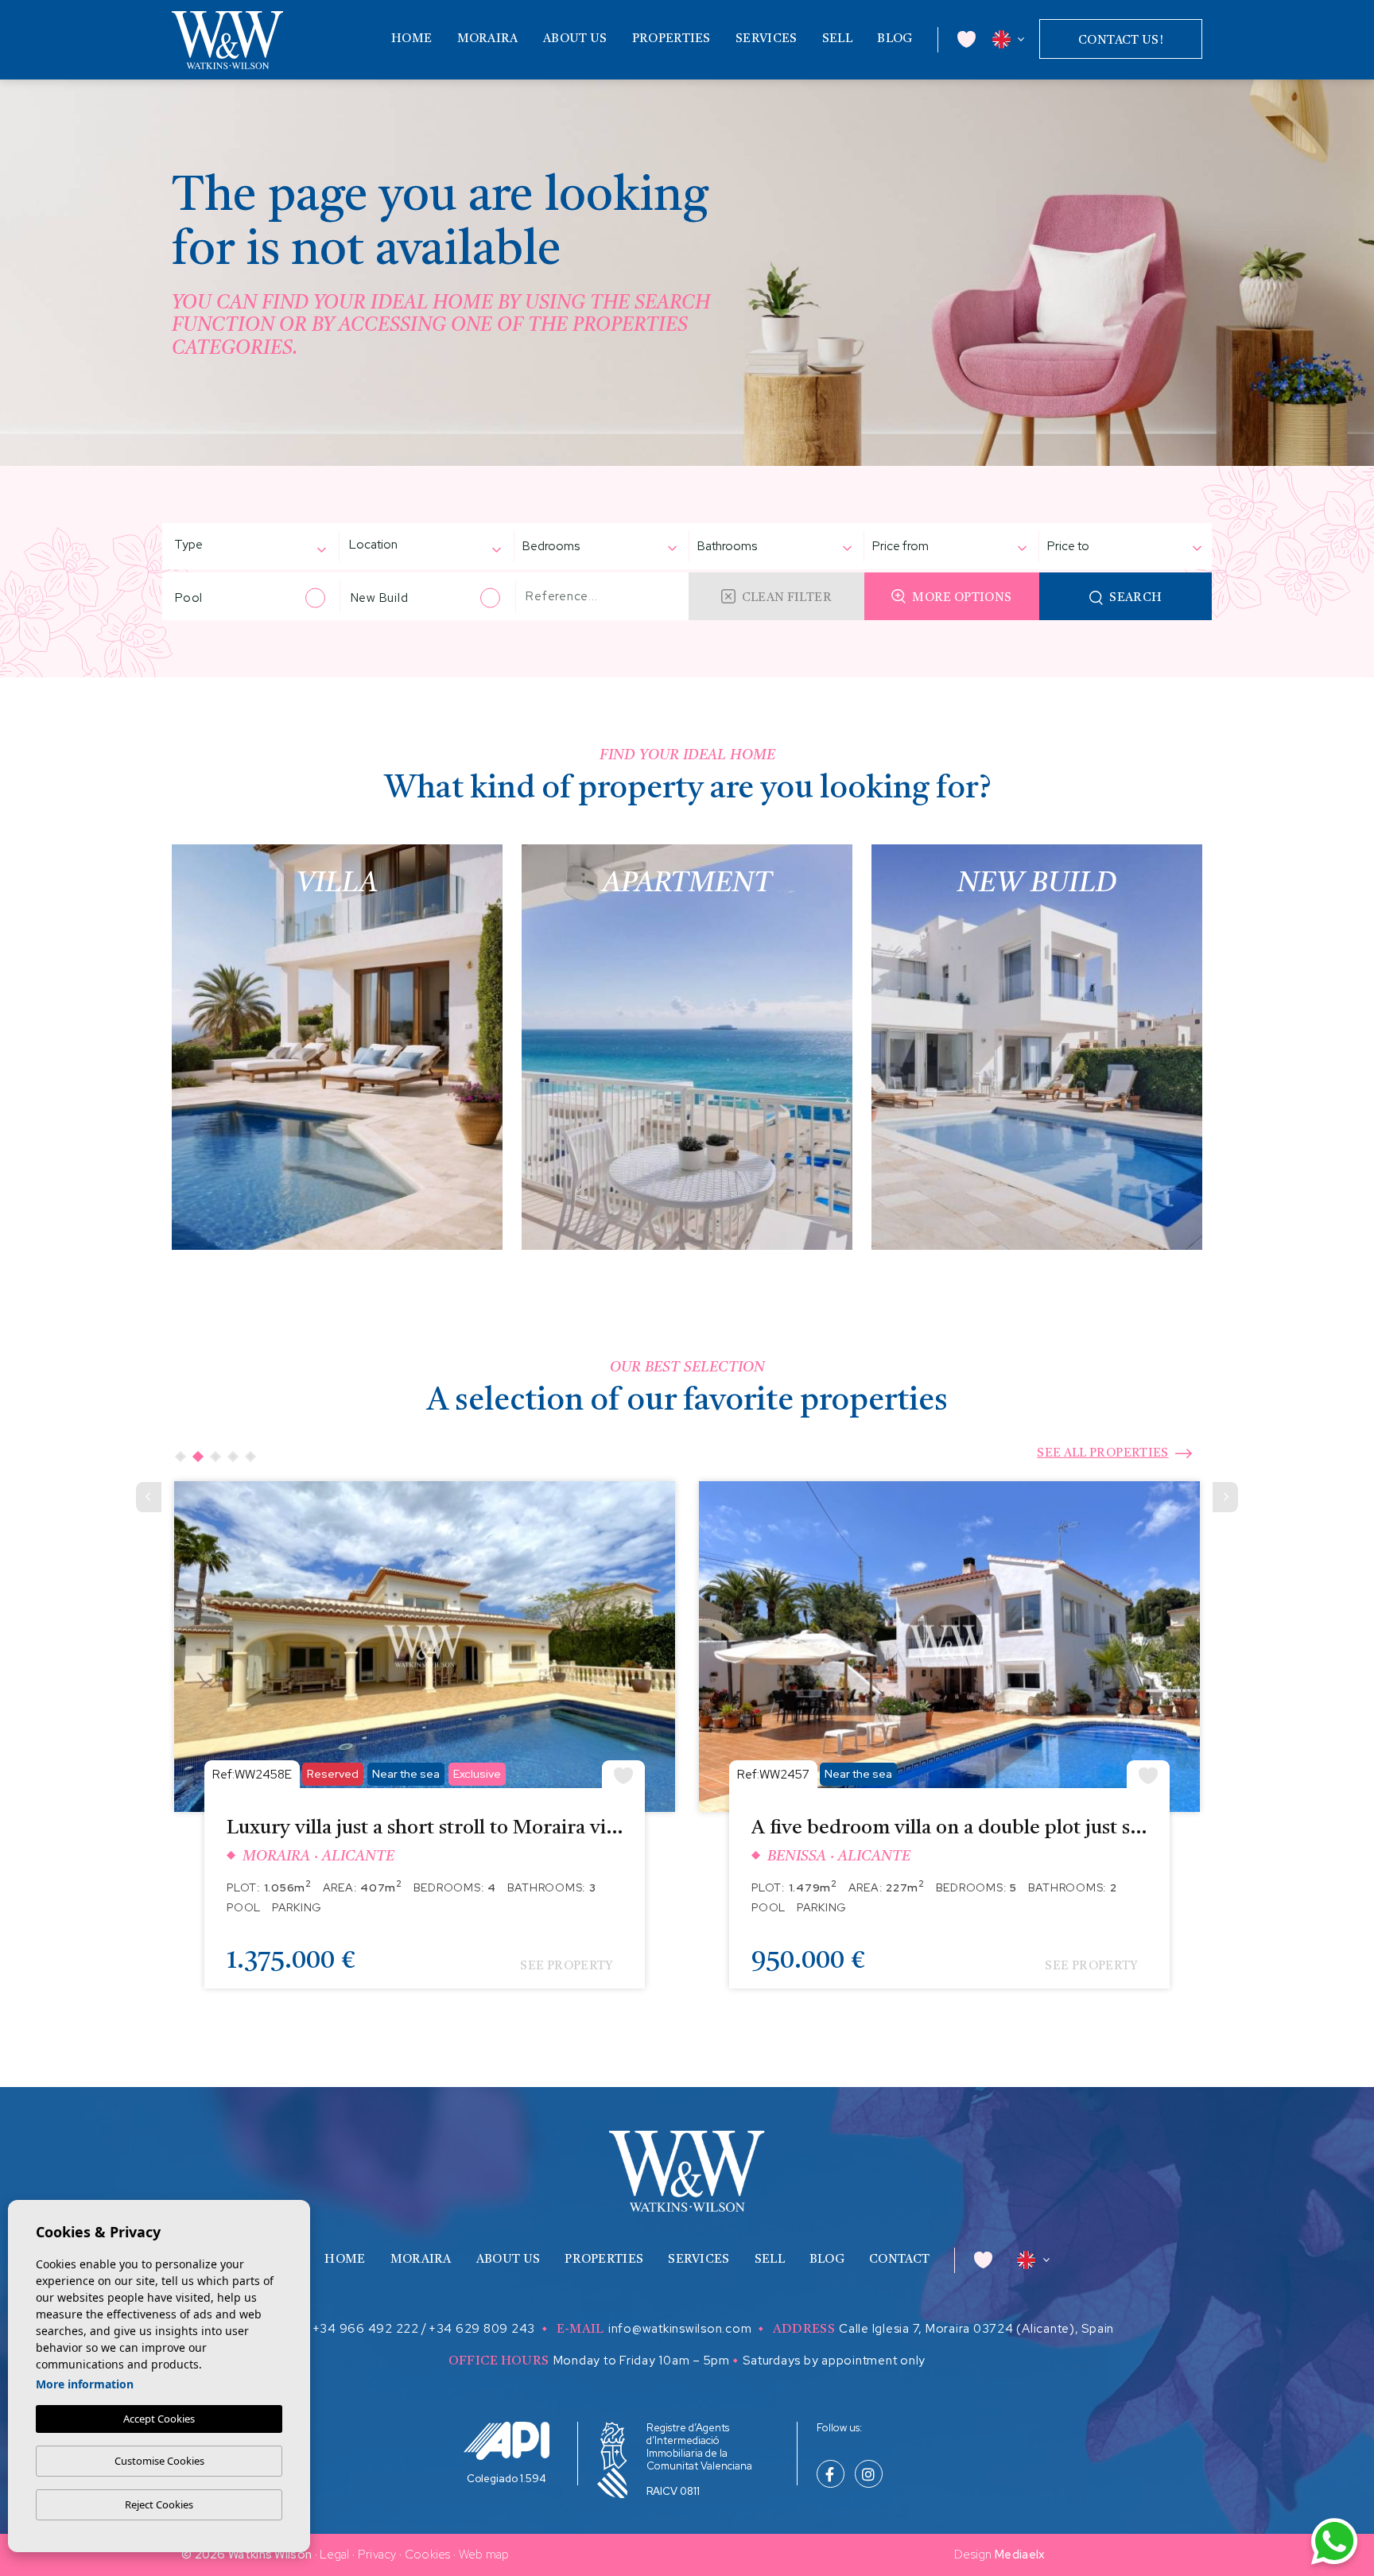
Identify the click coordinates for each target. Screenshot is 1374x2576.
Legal (335, 2555)
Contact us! (1121, 41)
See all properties (1102, 1454)
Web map (484, 2555)
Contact (899, 2260)
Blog (895, 39)
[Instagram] (869, 2476)
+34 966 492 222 (366, 2329)
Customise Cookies (159, 2461)
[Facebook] (831, 2476)
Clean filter (787, 598)
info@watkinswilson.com (680, 2329)
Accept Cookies (159, 2419)
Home (411, 39)
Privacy (377, 2555)
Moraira (488, 39)
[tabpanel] (425, 1747)
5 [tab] (250, 1457)
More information (85, 2384)
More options (962, 598)
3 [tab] (215, 1457)
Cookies (428, 2555)
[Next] (1225, 1497)
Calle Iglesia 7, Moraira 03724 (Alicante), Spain (976, 2329)
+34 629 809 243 (482, 2329)
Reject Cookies (159, 2504)
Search (1135, 598)
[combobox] (242, 547)
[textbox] (214, 545)
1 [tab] (180, 1457)
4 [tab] (233, 1457)
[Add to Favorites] (623, 1774)
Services (766, 39)
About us (575, 39)
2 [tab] (198, 1457)
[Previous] (149, 1497)
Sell (837, 39)
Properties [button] (671, 39)
